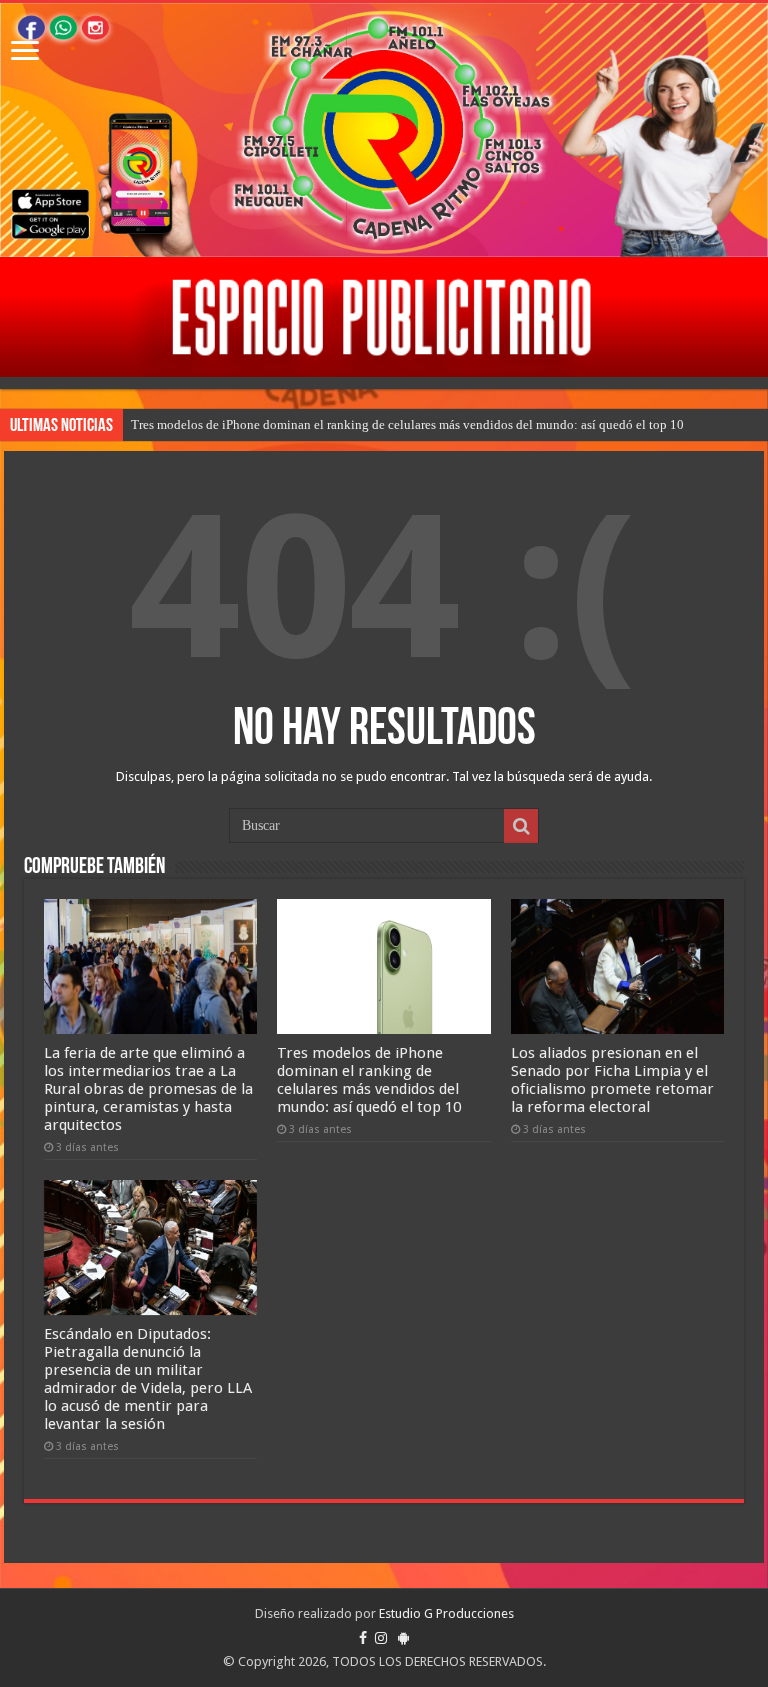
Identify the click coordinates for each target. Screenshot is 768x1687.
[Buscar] (521, 826)
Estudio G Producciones (446, 1613)
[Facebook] (363, 1638)
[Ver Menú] (25, 52)
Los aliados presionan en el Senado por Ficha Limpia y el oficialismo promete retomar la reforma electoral (612, 1080)
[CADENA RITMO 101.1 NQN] (384, 130)
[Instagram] (381, 1638)
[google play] (403, 1638)
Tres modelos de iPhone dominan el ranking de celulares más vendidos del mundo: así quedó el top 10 (407, 424)
